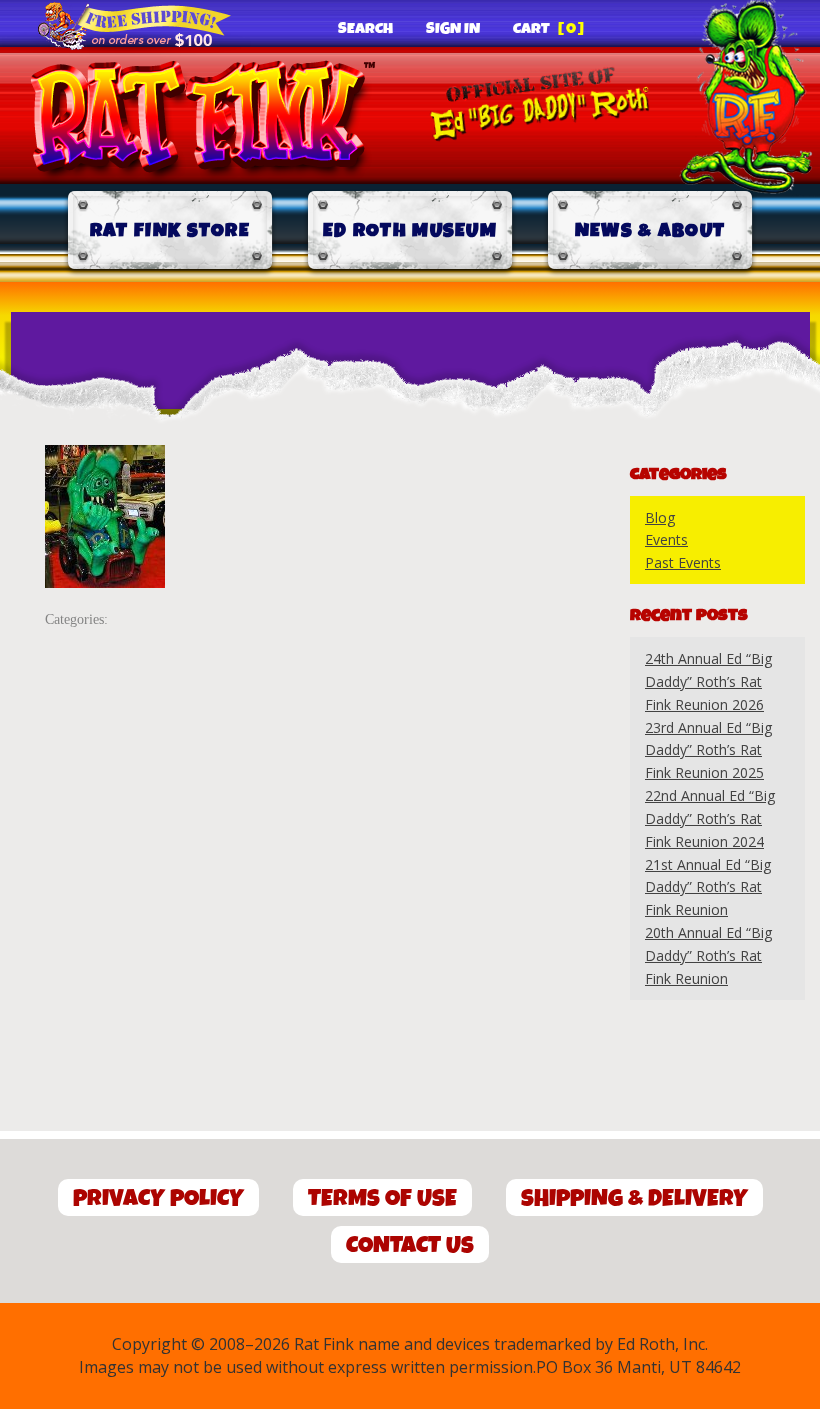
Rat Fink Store (170, 230)
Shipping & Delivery (634, 1198)
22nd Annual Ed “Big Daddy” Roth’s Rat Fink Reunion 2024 (710, 818)
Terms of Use (382, 1198)
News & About (650, 230)
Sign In (453, 29)
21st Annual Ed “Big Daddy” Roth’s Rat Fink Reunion (708, 887)
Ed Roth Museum (410, 230)
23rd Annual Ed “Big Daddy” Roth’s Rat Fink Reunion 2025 (708, 750)
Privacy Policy (158, 1198)
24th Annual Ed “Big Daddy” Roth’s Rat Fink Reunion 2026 (708, 681)
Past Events (683, 562)
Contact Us (410, 1245)
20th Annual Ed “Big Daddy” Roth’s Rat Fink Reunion (708, 955)
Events (666, 539)
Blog (660, 517)
